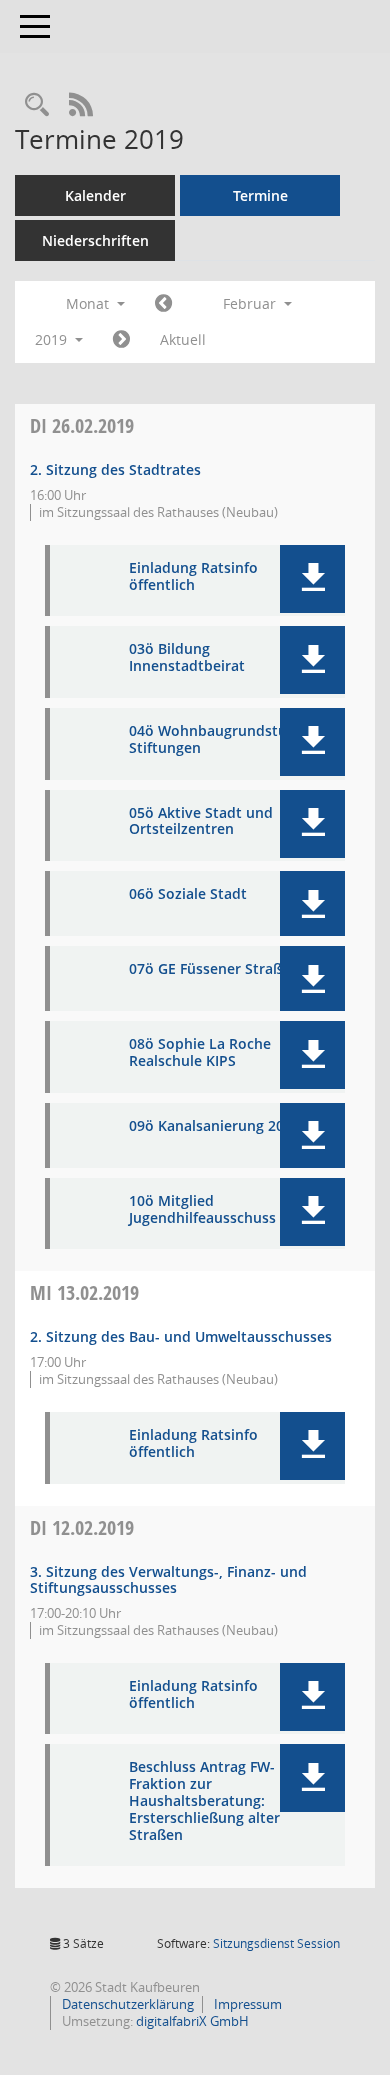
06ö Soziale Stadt (188, 894)
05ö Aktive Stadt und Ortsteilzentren (201, 822)
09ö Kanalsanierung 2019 (214, 1126)
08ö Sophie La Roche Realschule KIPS (200, 1053)
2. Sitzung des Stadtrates (115, 469)
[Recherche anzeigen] (37, 105)
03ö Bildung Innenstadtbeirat (187, 658)
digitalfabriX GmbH (192, 2021)
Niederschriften (95, 240)
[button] (312, 579)
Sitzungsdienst (276, 1943)
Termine (260, 195)
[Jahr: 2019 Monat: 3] (121, 340)
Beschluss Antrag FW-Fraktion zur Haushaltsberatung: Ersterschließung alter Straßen (204, 1801)
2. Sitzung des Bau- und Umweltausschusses (181, 1336)
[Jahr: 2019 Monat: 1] (163, 304)
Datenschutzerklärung (126, 2004)
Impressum (246, 2004)
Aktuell (183, 339)
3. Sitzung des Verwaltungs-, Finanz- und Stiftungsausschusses (168, 1580)
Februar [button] (251, 303)
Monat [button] (89, 303)
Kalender (95, 195)
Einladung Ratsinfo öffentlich (193, 577)
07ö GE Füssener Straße (209, 969)
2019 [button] (53, 339)
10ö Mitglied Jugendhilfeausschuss (202, 1210)
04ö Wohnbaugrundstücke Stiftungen (219, 740)
